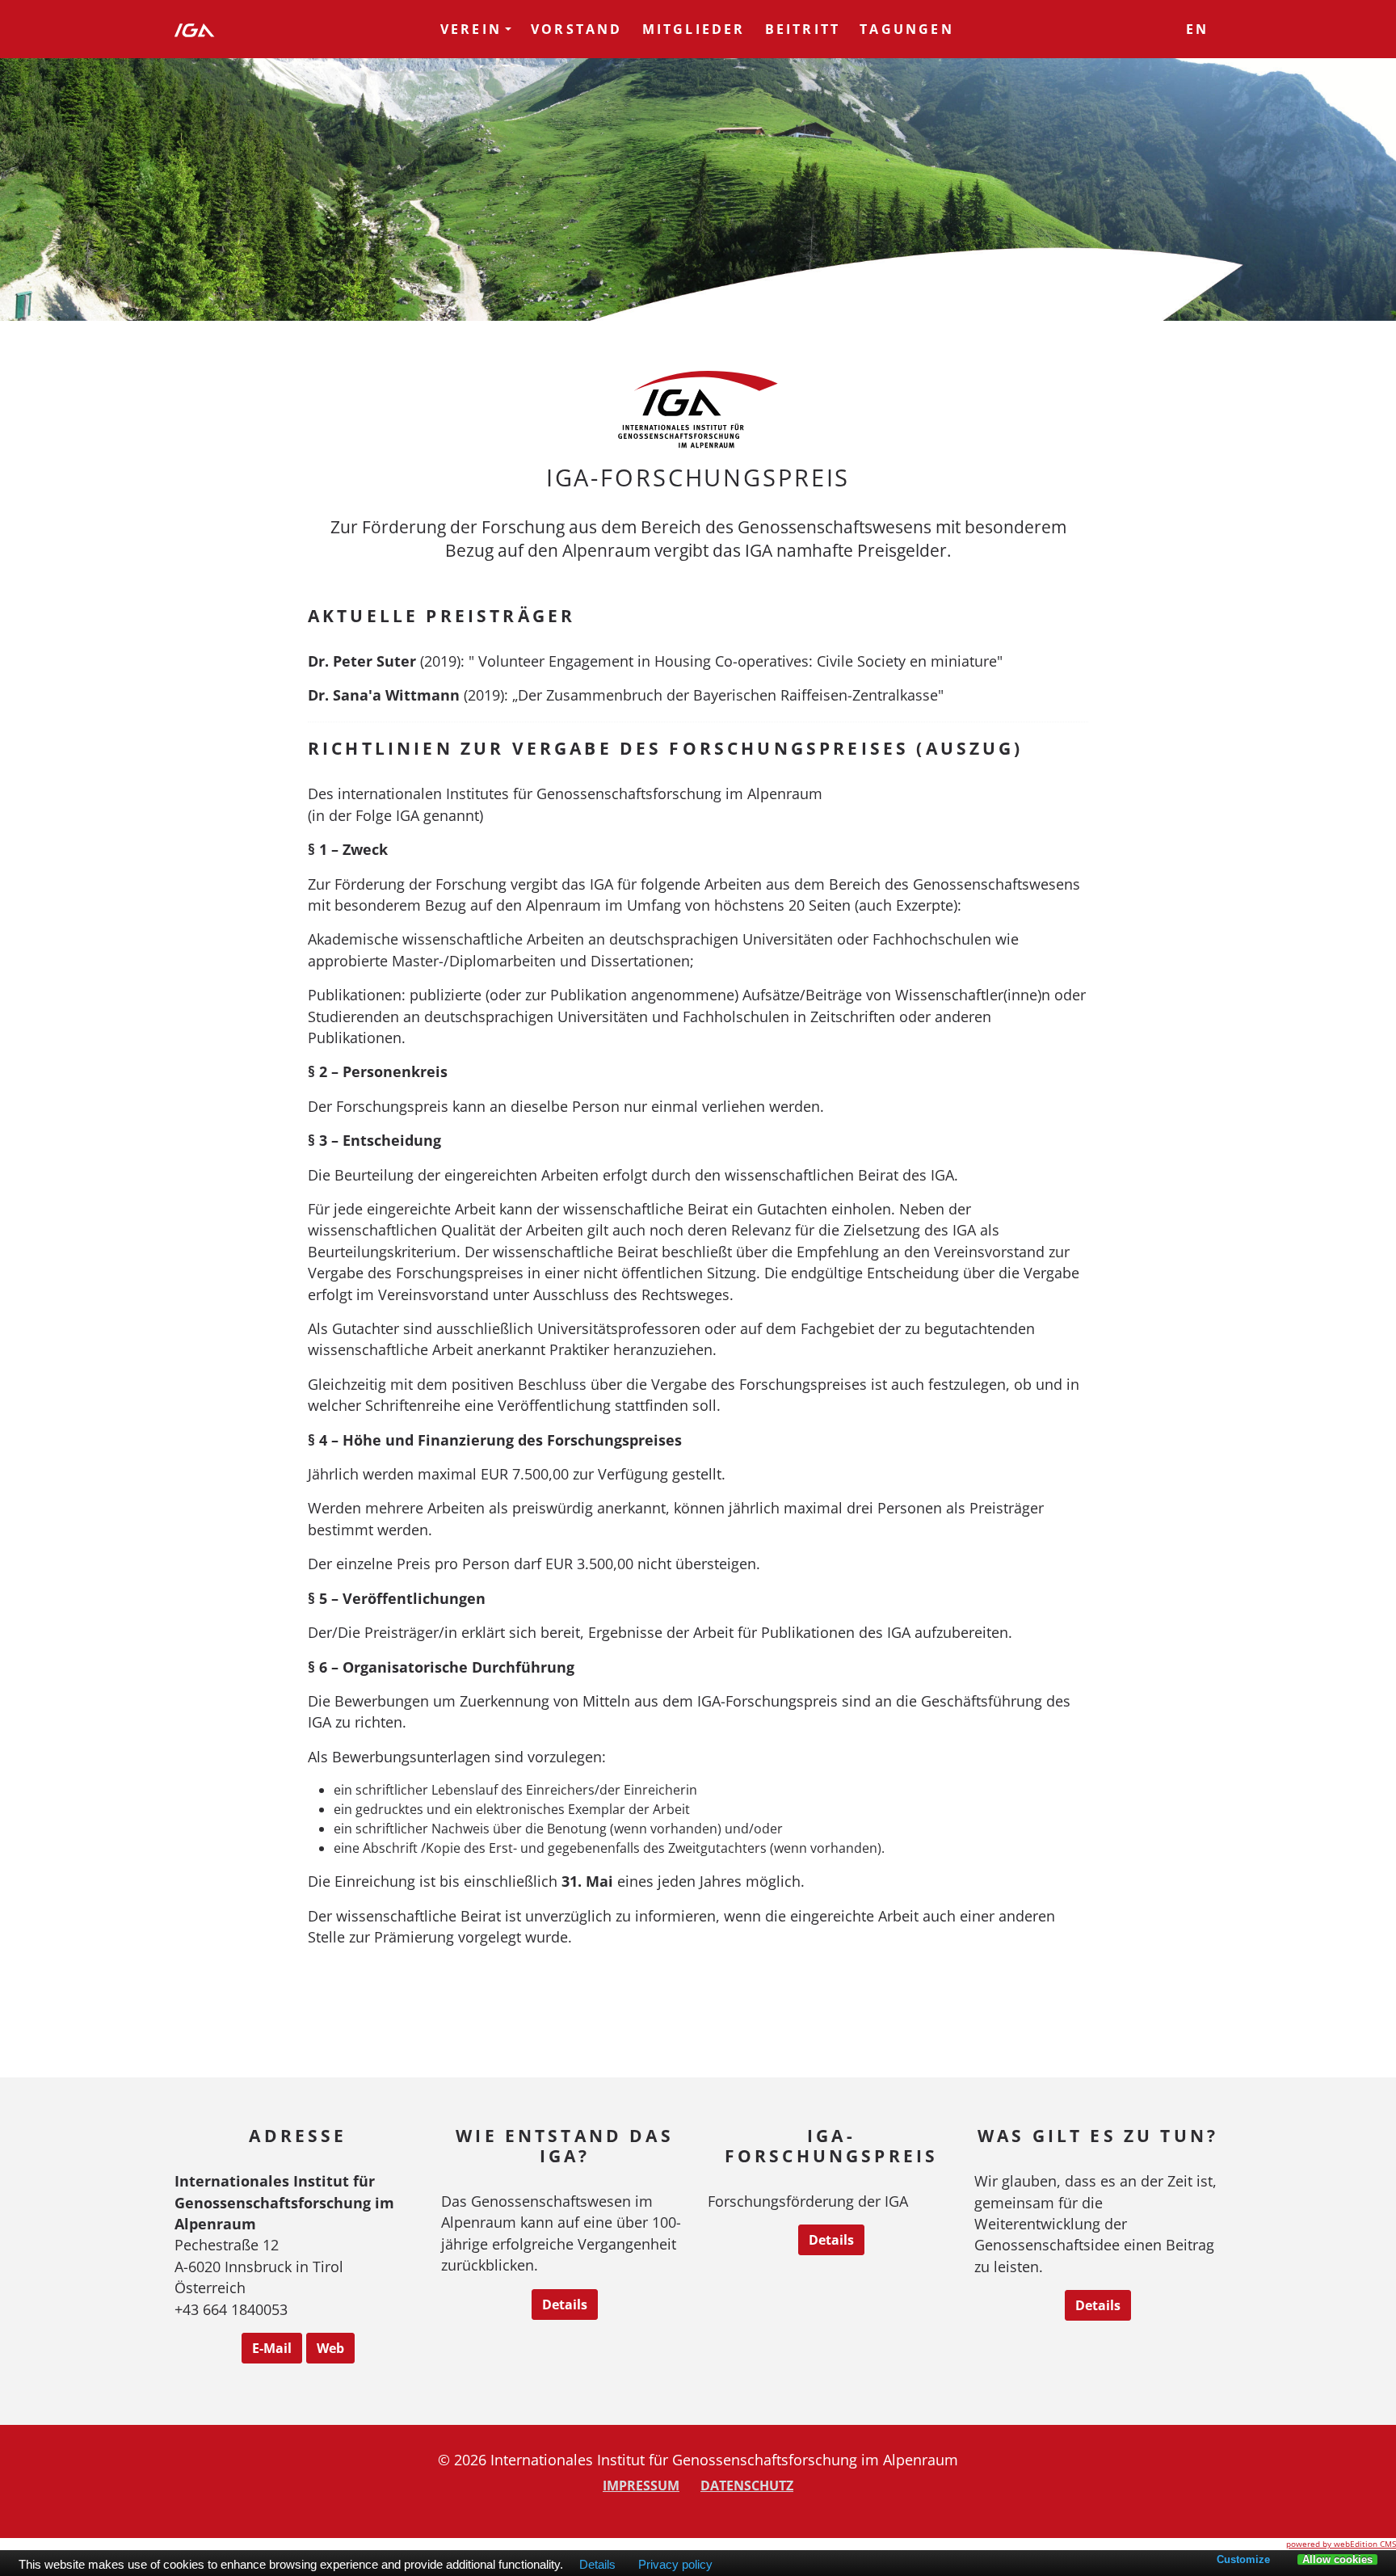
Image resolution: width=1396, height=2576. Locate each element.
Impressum (641, 2486)
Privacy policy (675, 2565)
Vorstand (577, 29)
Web (330, 2348)
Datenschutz (747, 2486)
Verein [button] (471, 29)
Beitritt (803, 29)
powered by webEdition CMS (1341, 2544)
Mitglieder (694, 29)
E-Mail (272, 2348)
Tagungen (907, 29)
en (1197, 29)
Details (565, 2305)
